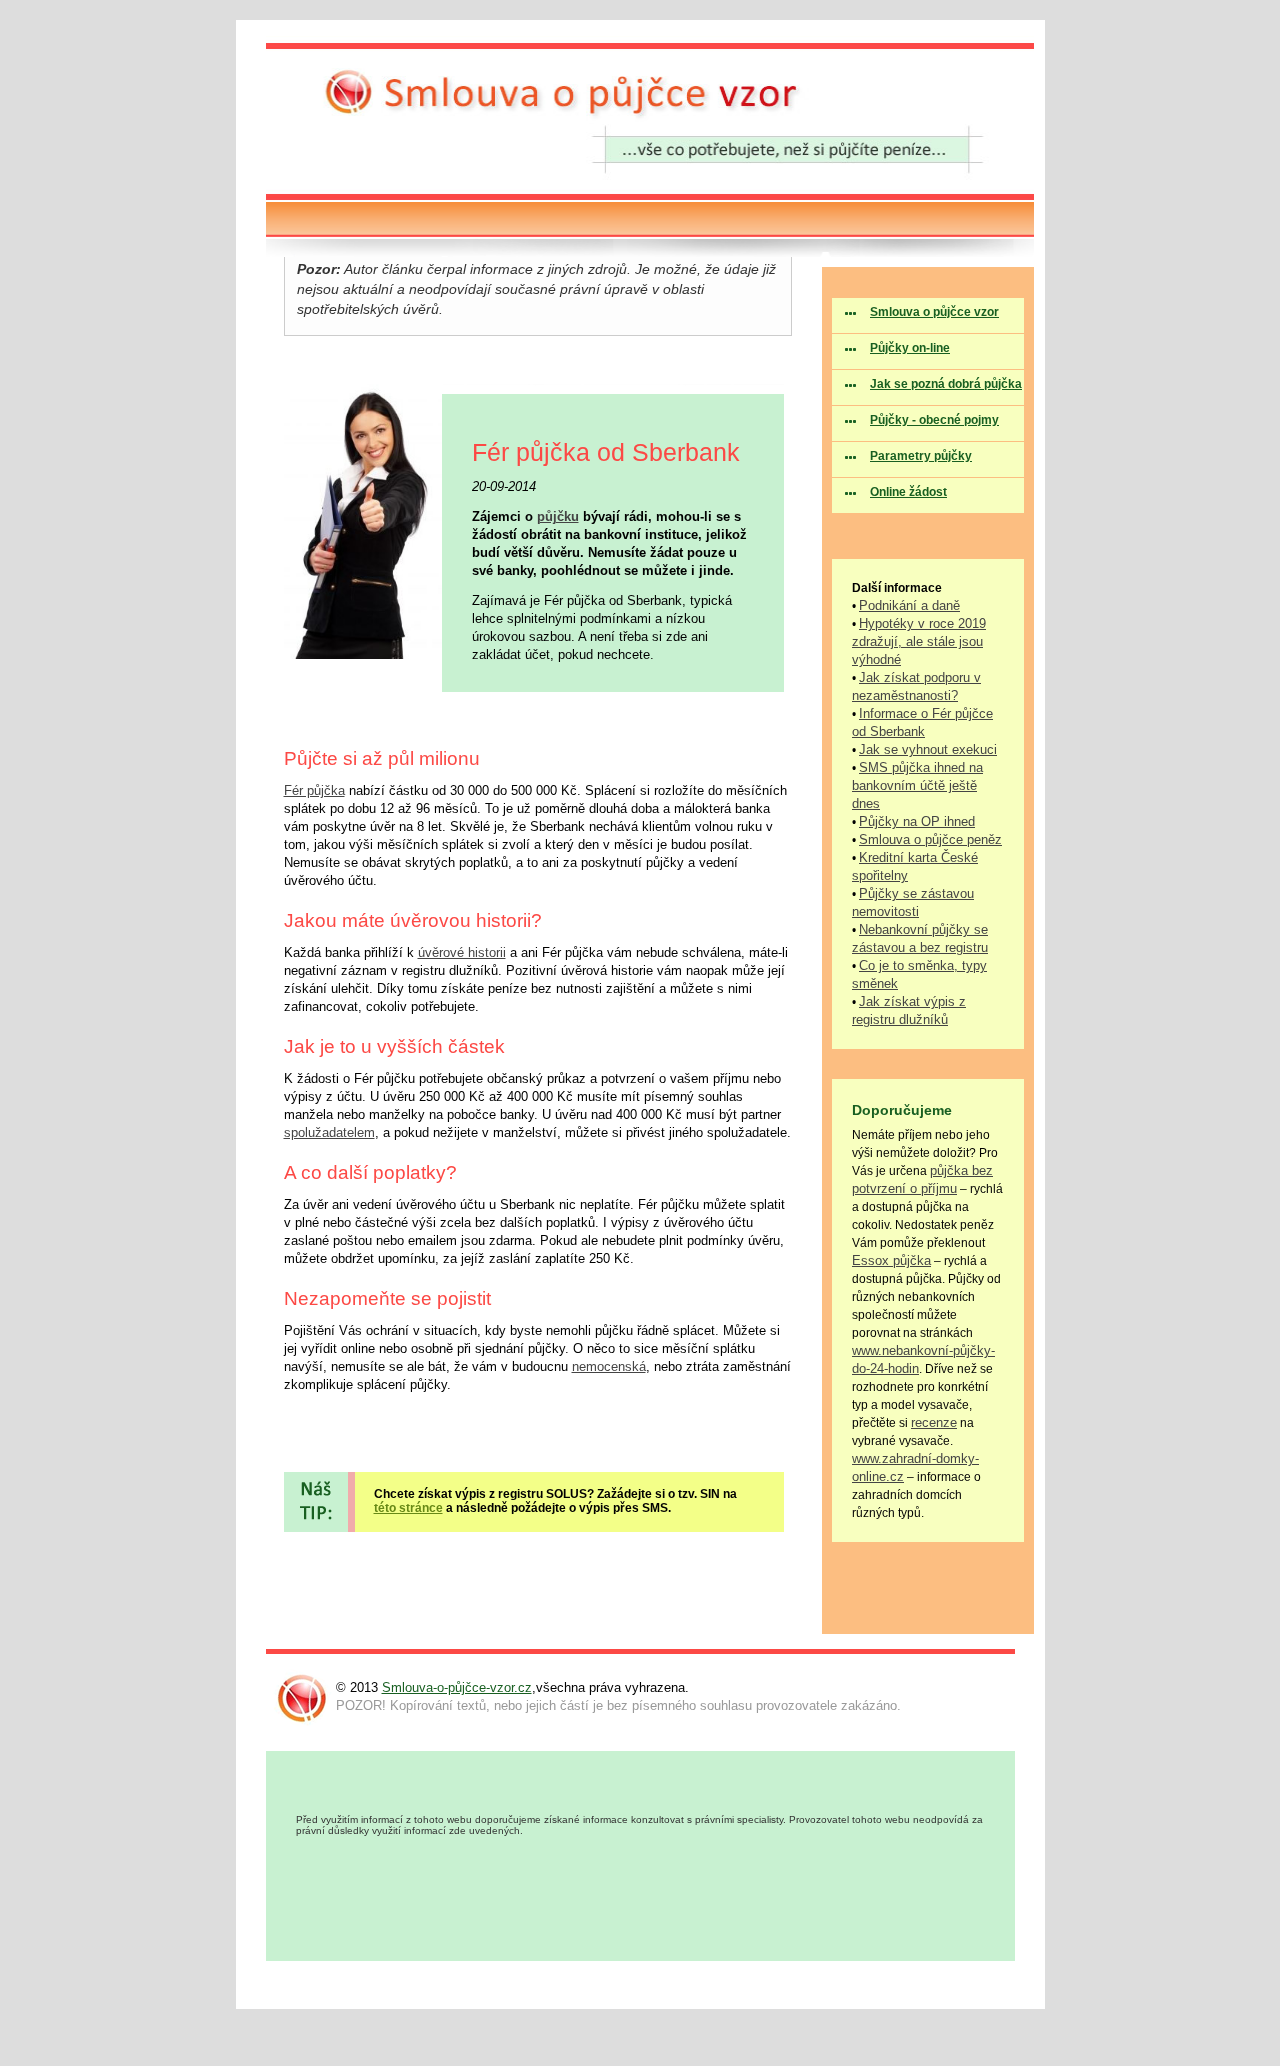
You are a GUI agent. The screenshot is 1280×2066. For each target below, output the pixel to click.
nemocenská (609, 1366)
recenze (934, 1422)
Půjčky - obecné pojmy (934, 420)
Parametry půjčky (921, 456)
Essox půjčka (891, 1260)
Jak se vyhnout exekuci (928, 749)
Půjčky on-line (910, 348)
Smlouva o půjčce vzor (934, 312)
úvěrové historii (462, 952)
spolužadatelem (329, 1132)
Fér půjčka (314, 790)
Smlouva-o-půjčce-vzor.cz (457, 1687)
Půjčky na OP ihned (917, 821)
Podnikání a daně (909, 605)
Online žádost (908, 492)
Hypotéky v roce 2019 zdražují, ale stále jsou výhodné (919, 641)
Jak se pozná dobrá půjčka (946, 384)
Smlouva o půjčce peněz (930, 839)
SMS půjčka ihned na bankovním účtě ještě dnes (917, 785)
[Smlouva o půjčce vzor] (650, 198)
